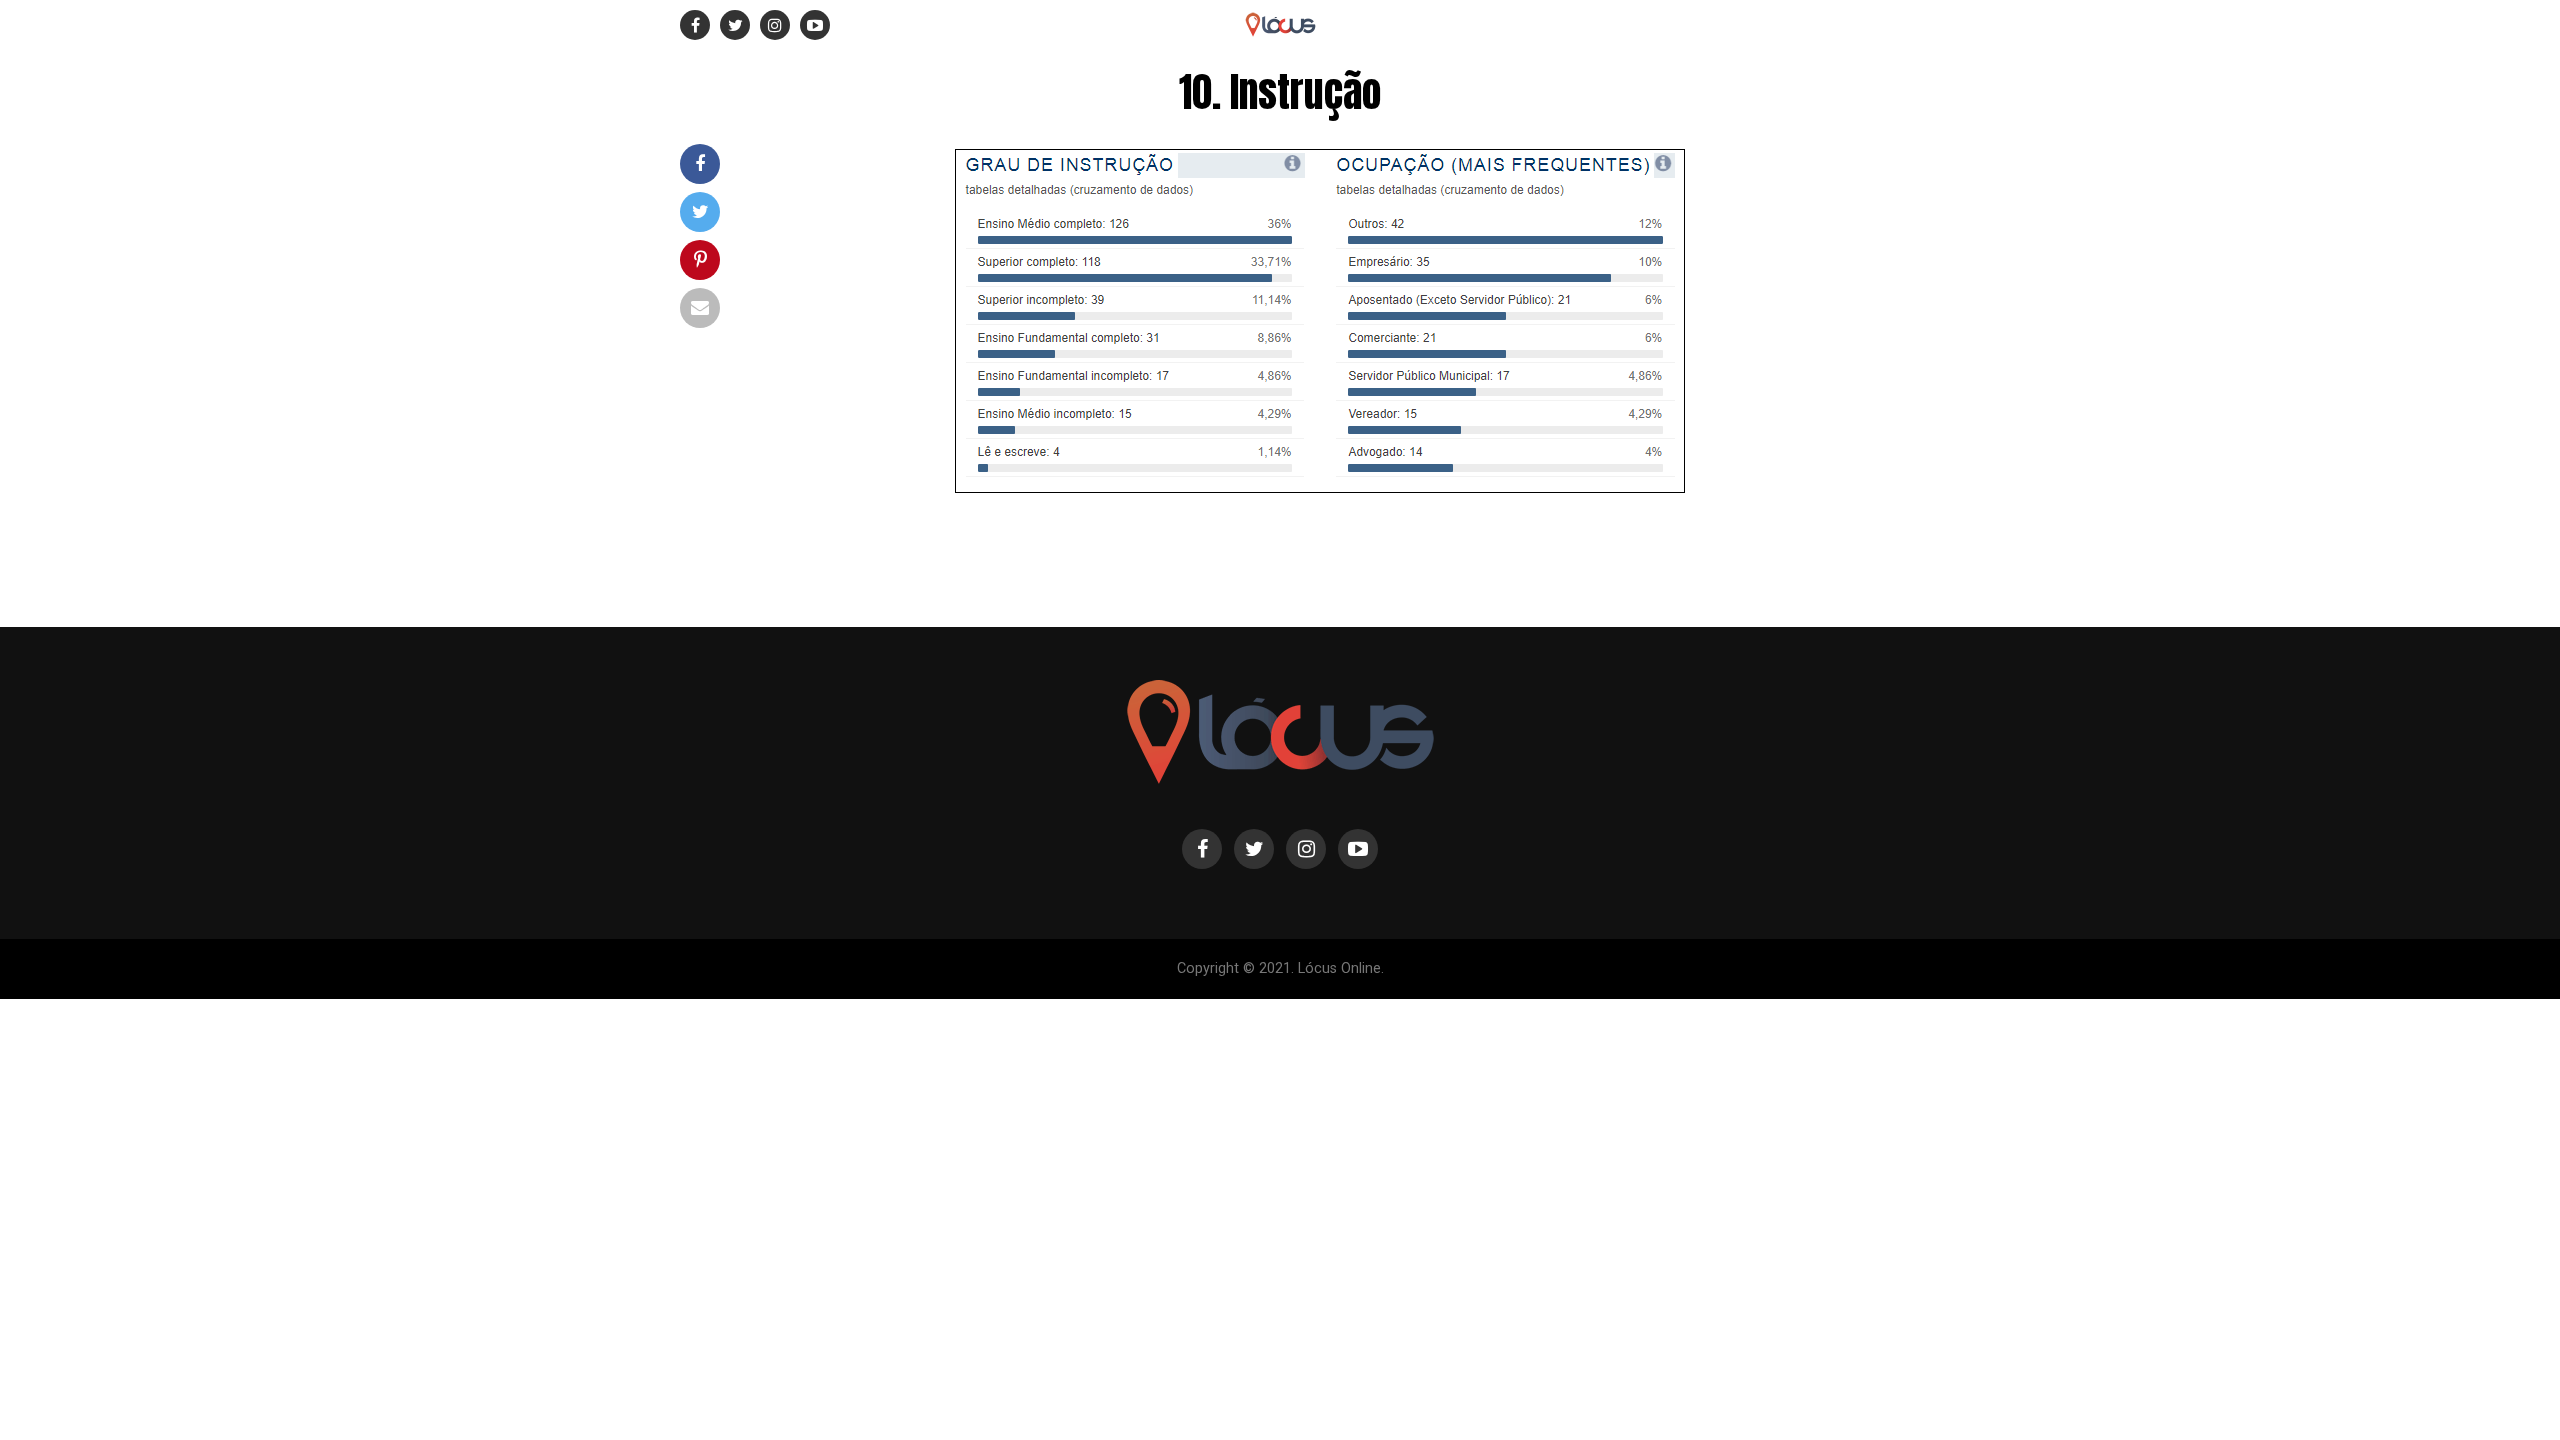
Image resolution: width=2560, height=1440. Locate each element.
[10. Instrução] (1320, 493)
